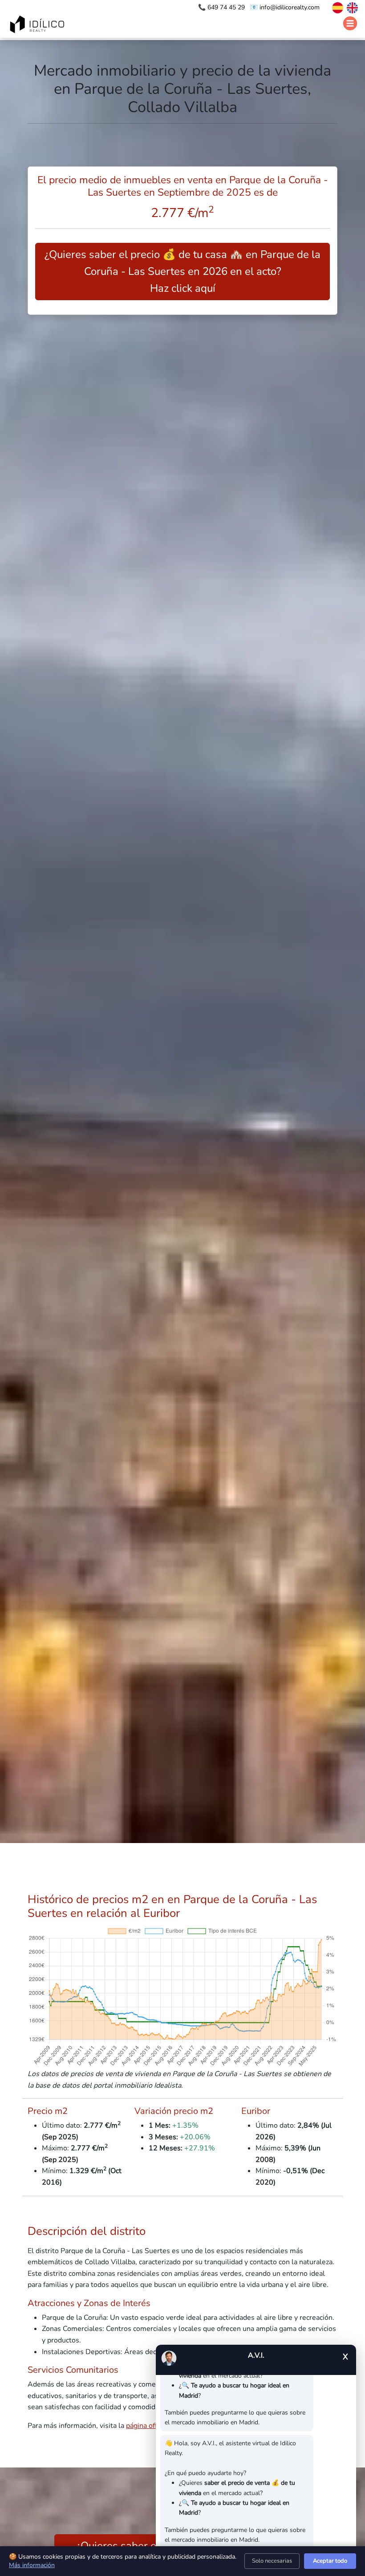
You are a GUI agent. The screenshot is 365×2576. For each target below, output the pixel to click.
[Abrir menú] (350, 24)
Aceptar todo (330, 2561)
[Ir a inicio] (38, 25)
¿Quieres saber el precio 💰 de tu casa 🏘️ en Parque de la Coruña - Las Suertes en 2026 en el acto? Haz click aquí (182, 272)
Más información (32, 2565)
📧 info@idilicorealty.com (285, 7)
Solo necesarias (272, 2561)
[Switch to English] (351, 7)
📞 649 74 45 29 (222, 7)
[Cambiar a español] (333, 7)
